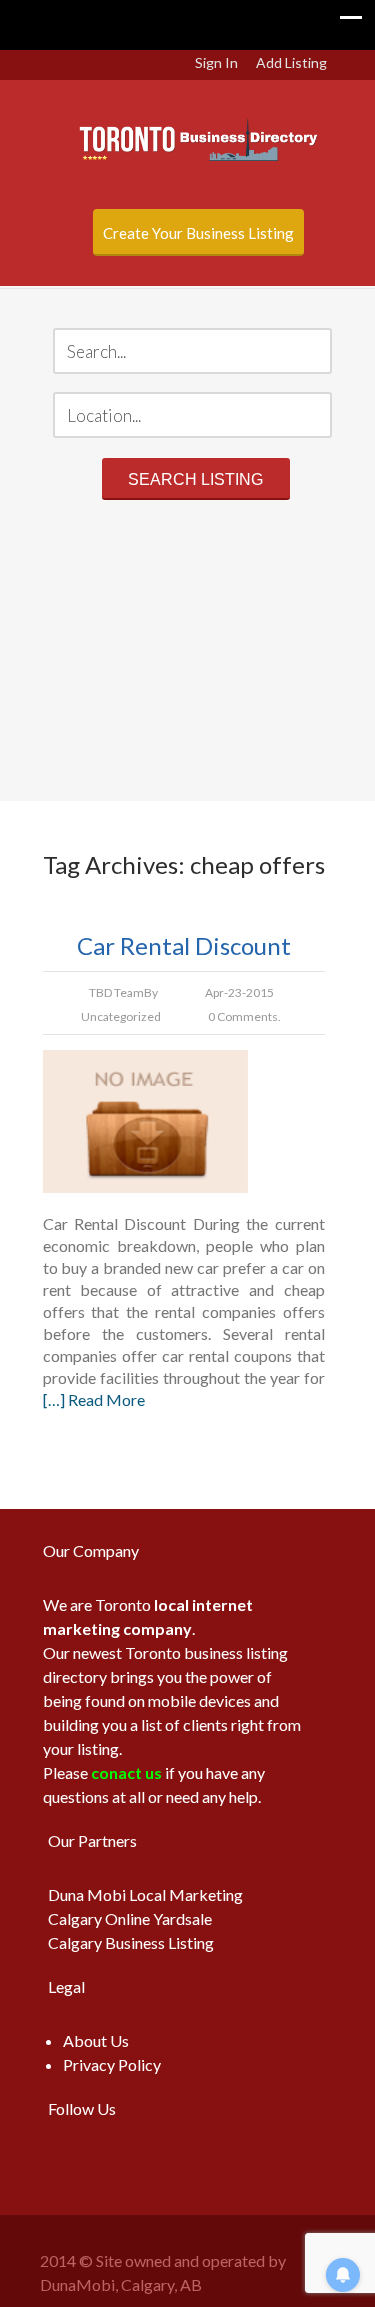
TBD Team (116, 992)
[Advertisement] (187, 654)
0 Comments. (244, 1016)
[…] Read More (94, 1399)
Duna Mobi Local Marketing (145, 1894)
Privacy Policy (112, 2064)
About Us (96, 2040)
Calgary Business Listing (131, 1942)
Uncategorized (121, 1016)
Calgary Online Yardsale (130, 1918)
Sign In (216, 62)
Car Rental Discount (184, 945)
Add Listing (291, 62)
